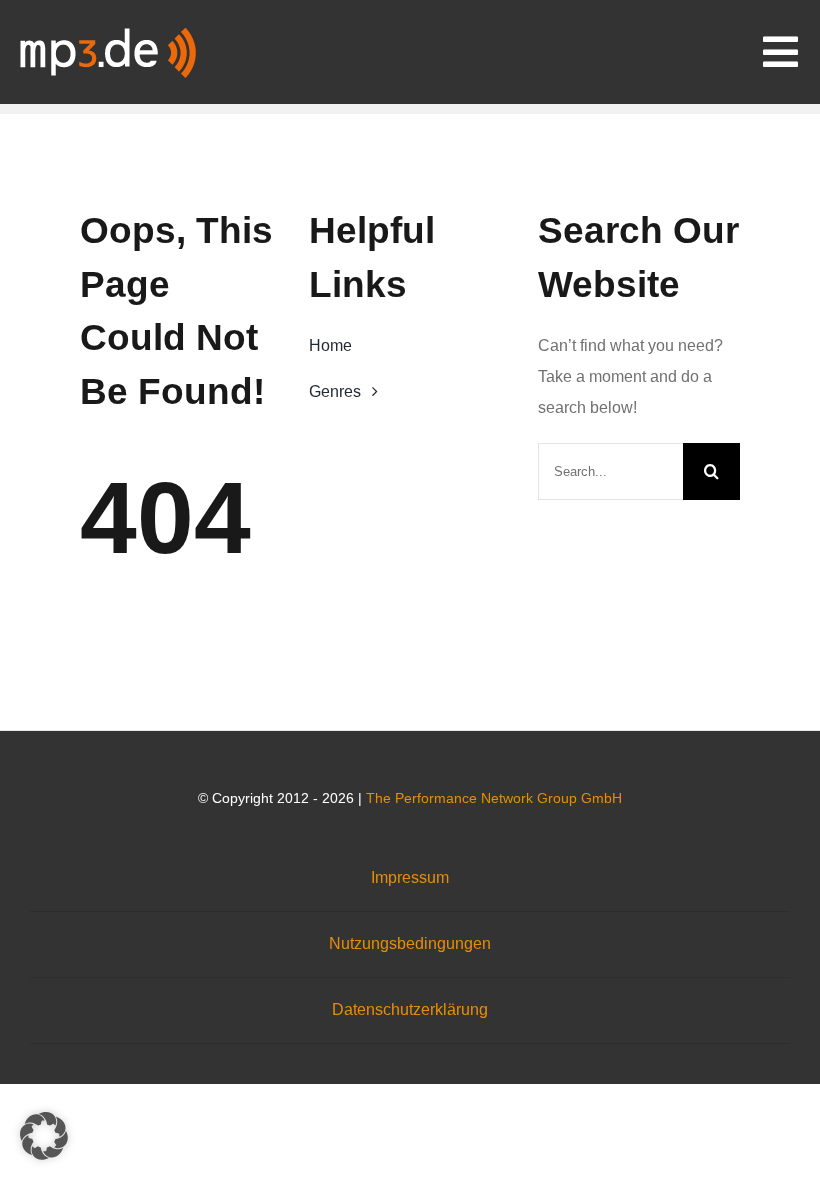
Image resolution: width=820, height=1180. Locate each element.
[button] (44, 1136)
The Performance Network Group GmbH (494, 798)
